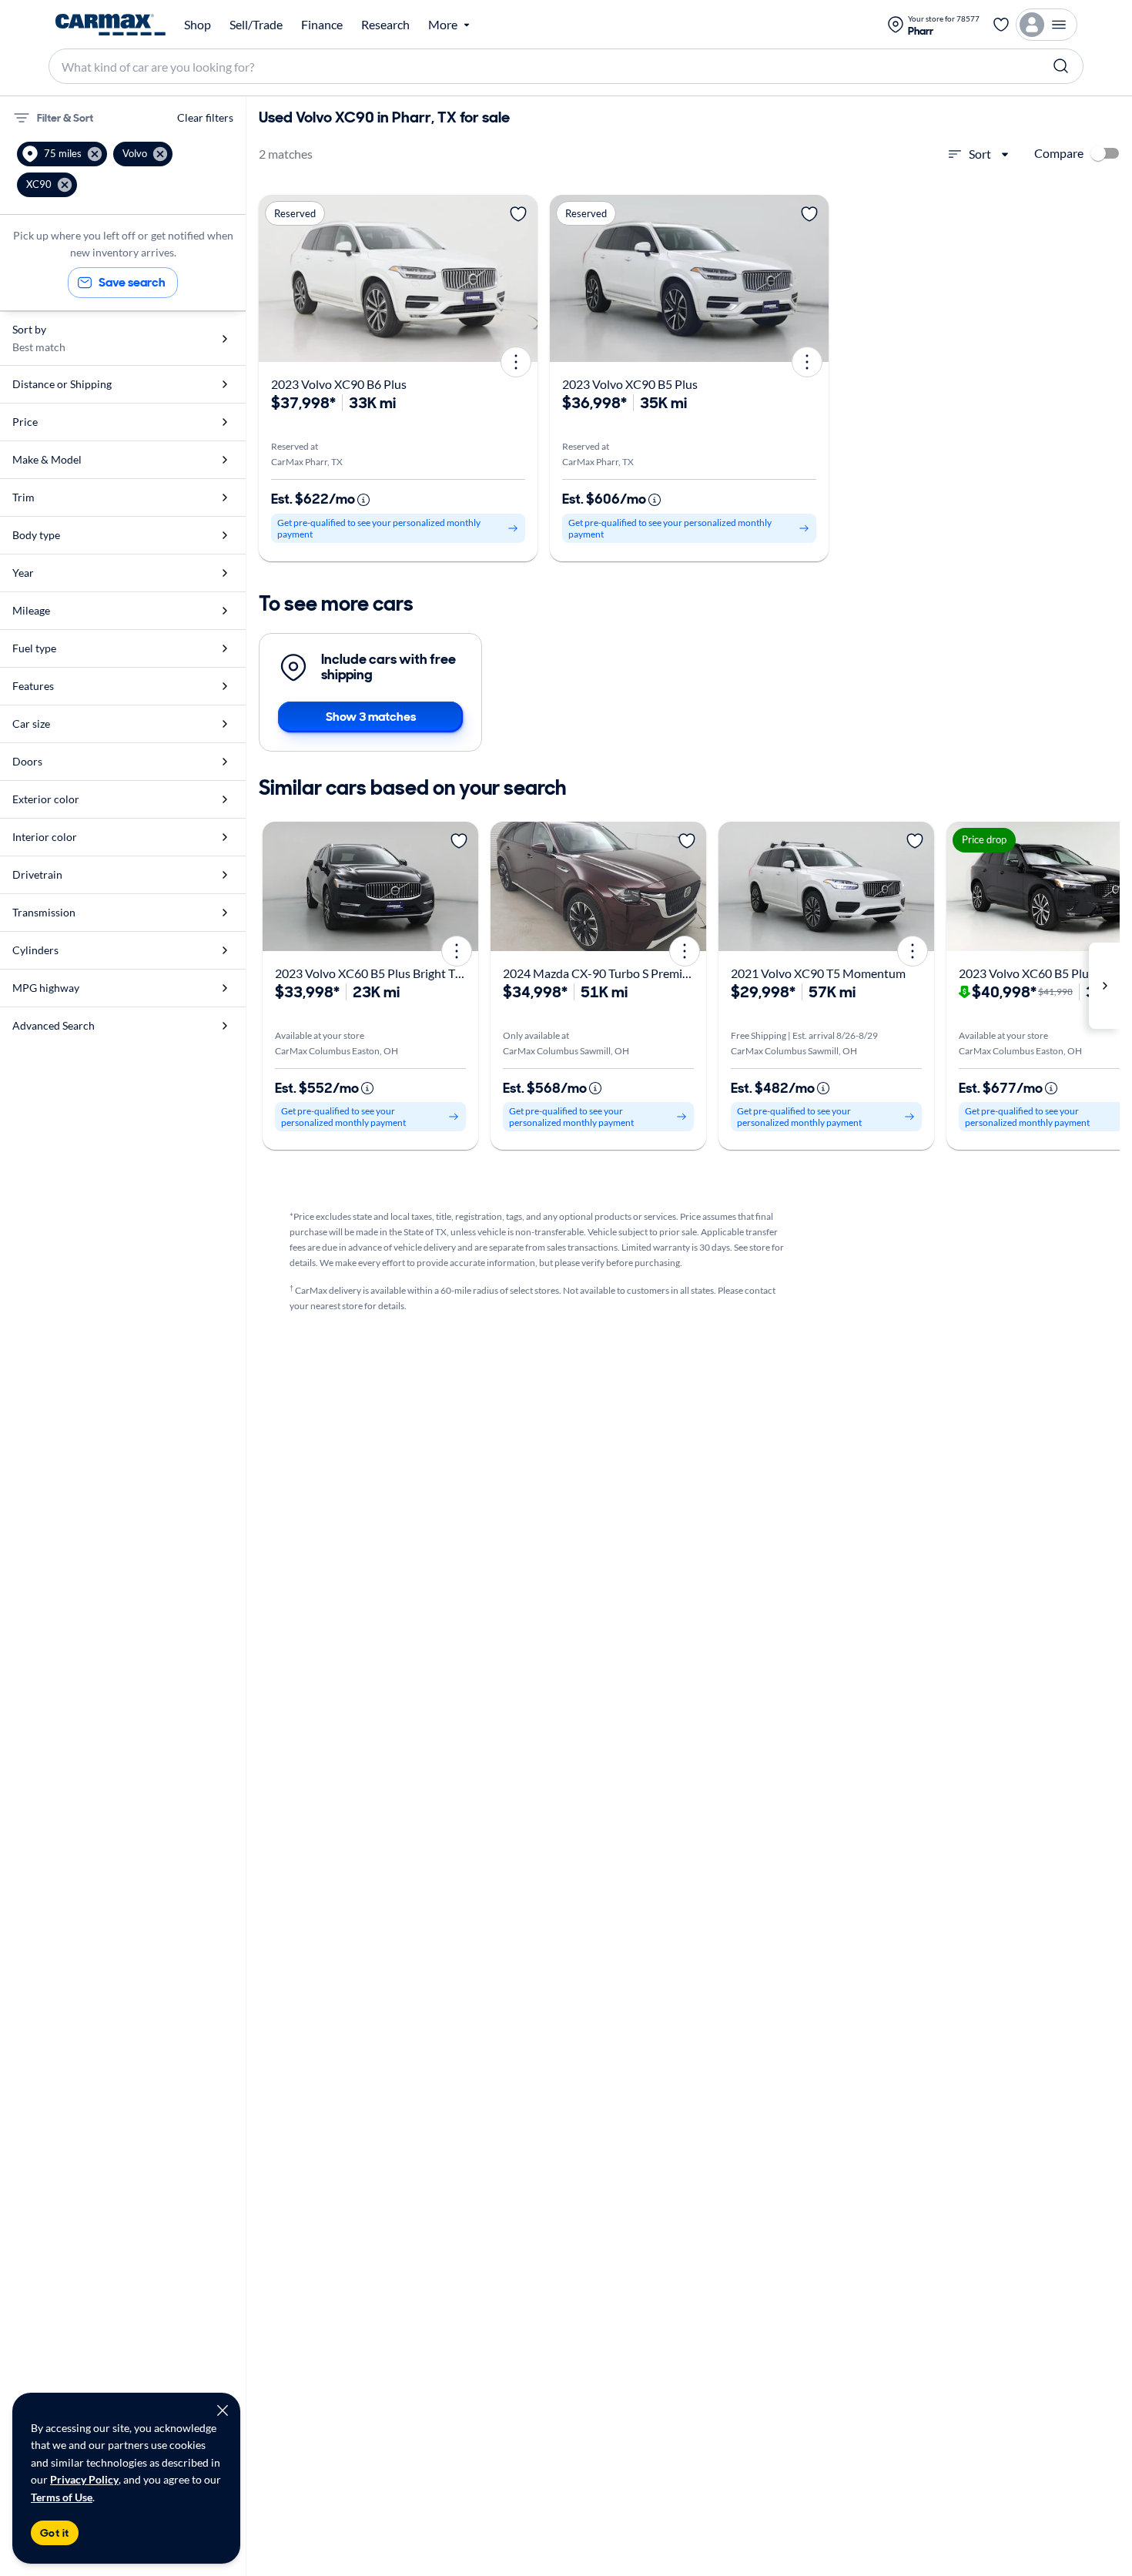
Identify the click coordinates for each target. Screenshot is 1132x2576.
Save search (132, 282)
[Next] (521, 278)
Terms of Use (62, 2497)
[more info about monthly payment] (363, 500)
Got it (55, 2533)
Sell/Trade (256, 25)
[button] (62, 154)
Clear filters (205, 117)
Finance (322, 25)
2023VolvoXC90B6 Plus (339, 384)
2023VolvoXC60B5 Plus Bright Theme (380, 973)
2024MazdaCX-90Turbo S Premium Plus (614, 973)
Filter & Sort (65, 118)
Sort (980, 154)
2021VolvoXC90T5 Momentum (818, 973)
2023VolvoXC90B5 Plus (630, 384)
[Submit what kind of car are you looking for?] (1061, 66)
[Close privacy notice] (223, 2410)
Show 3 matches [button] (371, 717)
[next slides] (1104, 986)
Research (385, 25)
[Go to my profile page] (1047, 25)
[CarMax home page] (111, 25)
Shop (198, 25)
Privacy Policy (84, 2479)
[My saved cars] (1001, 25)
